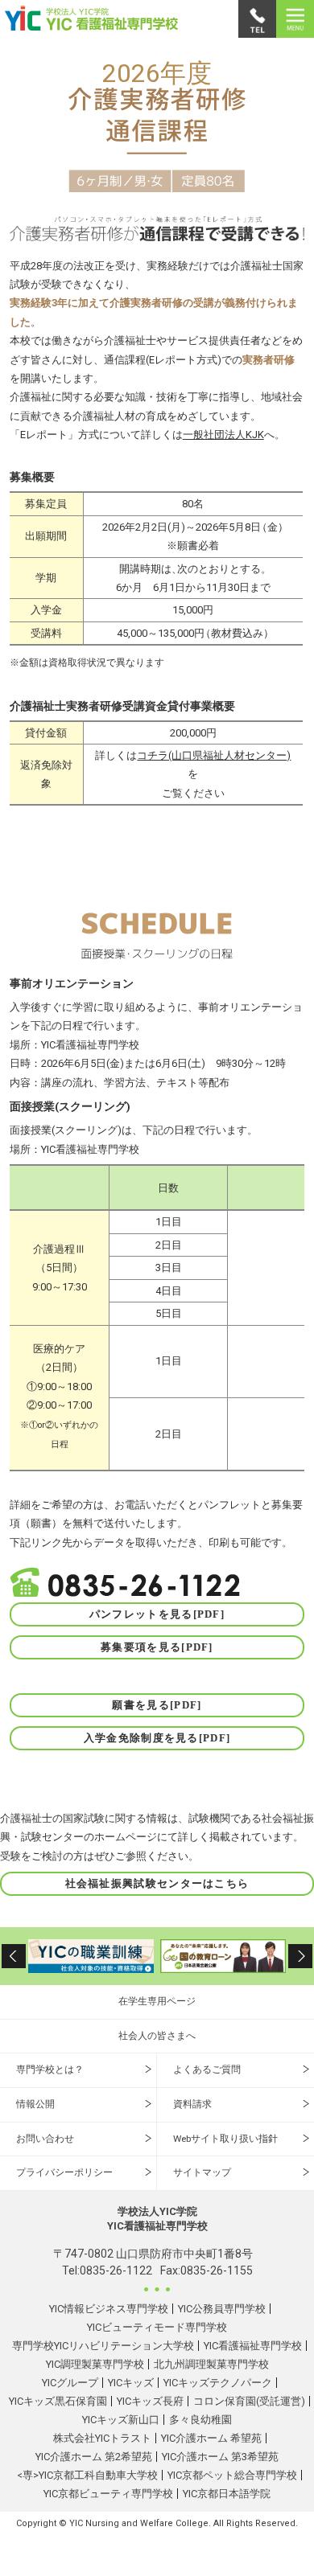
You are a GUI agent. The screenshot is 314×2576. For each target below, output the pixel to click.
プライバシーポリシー (64, 2172)
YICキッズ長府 (150, 2401)
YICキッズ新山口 (121, 2420)
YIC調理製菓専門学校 (95, 2364)
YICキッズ (131, 2383)
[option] (91, 1956)
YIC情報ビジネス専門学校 (109, 2309)
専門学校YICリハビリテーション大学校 (103, 2346)
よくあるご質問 (207, 2069)
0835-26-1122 (116, 2270)
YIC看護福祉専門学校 (253, 2346)
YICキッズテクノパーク (218, 2383)
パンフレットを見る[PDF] (157, 1614)
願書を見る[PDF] (157, 1705)
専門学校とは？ (50, 2069)
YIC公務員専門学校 (222, 2309)
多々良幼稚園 (200, 2420)
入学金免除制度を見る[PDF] (157, 1738)
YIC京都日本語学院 (227, 2494)
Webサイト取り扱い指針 (225, 2139)
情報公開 (35, 2104)
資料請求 (192, 2104)
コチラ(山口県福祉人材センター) (214, 755)
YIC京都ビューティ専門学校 (108, 2494)
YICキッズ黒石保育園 (58, 2401)
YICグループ (70, 2383)
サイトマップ (202, 2172)
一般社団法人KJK (223, 435)
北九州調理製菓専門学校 (211, 2364)
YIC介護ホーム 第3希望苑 (220, 2457)
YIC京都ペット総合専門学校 (232, 2475)
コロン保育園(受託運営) (249, 2401)
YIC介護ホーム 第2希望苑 (94, 2457)
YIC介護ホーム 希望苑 (211, 2438)
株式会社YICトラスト (102, 2438)
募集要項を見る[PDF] (157, 1647)
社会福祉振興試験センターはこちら (157, 1883)
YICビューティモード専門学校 (157, 2327)
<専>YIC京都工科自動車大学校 (87, 2475)
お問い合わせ (45, 2139)
